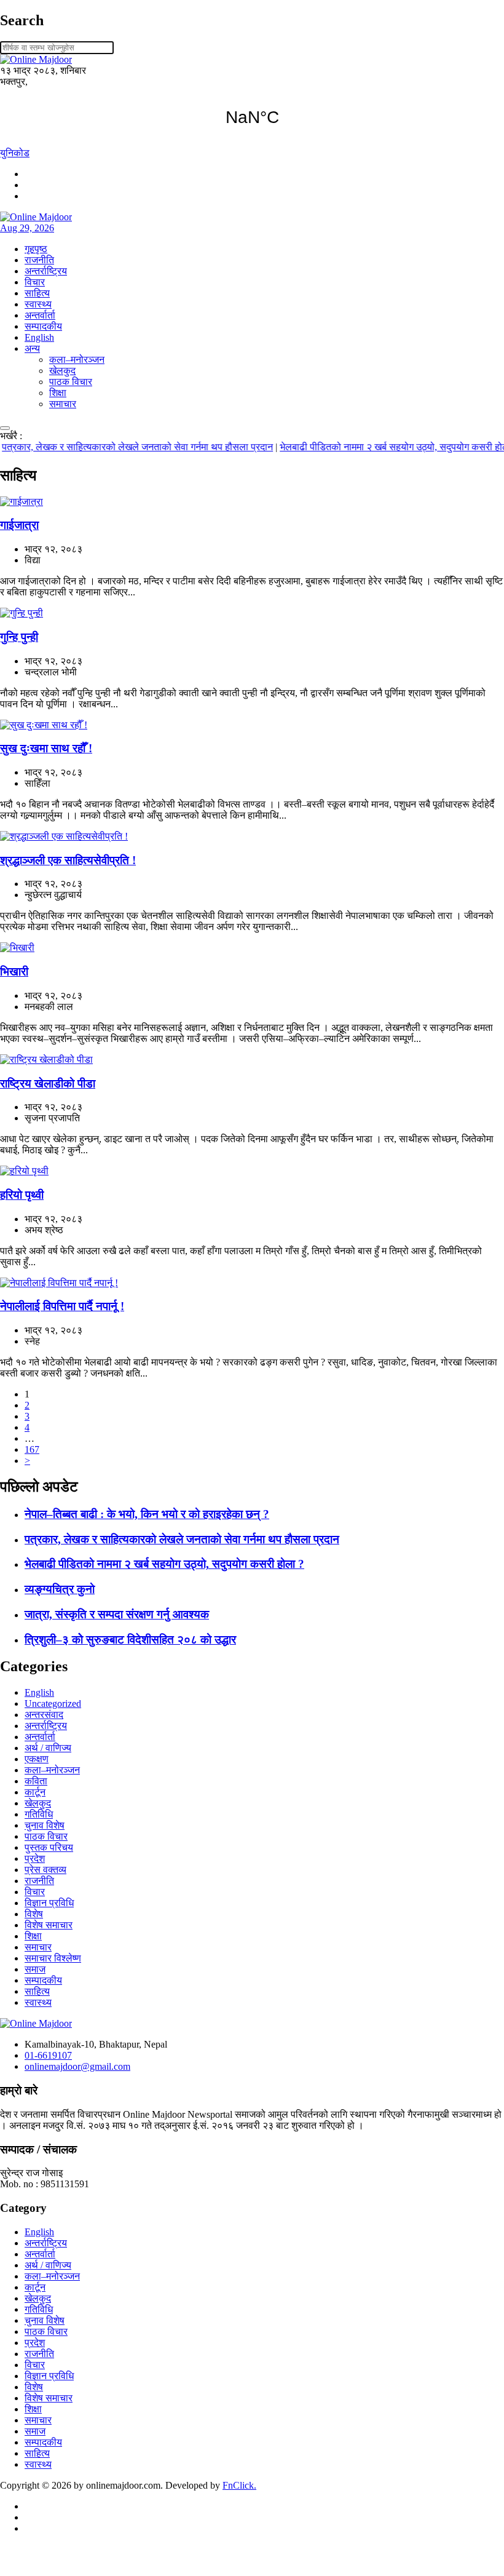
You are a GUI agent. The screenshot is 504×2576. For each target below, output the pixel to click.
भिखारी (14, 972)
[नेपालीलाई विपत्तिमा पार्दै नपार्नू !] (59, 1283)
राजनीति (39, 260)
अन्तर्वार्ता (40, 315)
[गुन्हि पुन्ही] (22, 613)
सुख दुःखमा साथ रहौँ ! (46, 748)
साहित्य (37, 293)
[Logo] (36, 2023)
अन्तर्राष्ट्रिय (46, 271)
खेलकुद (62, 371)
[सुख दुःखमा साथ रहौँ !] (44, 725)
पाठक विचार (71, 382)
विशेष (34, 1914)
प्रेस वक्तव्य (45, 1870)
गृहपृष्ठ (36, 249)
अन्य (32, 348)
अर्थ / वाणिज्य (48, 1748)
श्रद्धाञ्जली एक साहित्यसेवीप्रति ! (68, 860)
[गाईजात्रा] (22, 502)
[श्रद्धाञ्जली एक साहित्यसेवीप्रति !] (64, 836)
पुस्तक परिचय (49, 1847)
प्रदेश (35, 1858)
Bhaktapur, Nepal (252, 117)
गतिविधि (39, 1814)
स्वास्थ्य (38, 304)
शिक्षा (58, 393)
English (39, 337)
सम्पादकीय (43, 326)
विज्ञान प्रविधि (49, 1903)
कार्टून (35, 1792)
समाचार (63, 404)
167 (32, 1449)
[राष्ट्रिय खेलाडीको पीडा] (46, 1059)
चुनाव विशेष (45, 1825)
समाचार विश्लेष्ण (53, 1958)
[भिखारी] (17, 948)
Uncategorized (53, 1703)
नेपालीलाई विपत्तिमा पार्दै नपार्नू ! (62, 1306)
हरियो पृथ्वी (22, 1195)
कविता (36, 1781)
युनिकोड (15, 153)
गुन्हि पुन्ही (19, 637)
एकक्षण (37, 1759)
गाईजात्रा (19, 525)
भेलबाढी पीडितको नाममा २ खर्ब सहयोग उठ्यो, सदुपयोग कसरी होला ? (378, 447)
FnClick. (239, 2485)
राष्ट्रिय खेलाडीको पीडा (48, 1083)
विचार (35, 282)
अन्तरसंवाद (44, 1715)
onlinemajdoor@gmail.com (77, 2066)
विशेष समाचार (49, 1925)
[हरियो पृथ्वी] (24, 1171)
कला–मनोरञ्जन (77, 360)
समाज (35, 1969)
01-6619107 (48, 2055)
